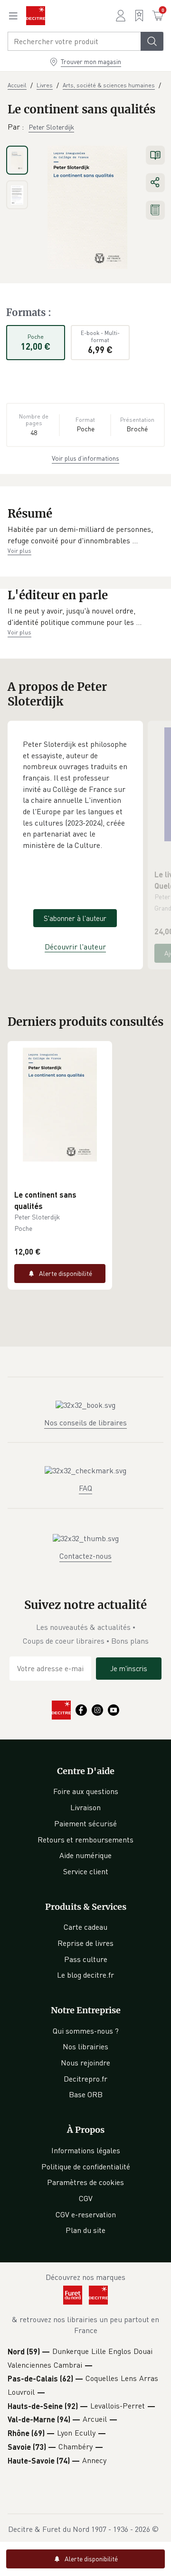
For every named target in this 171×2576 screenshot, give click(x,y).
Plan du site (85, 2230)
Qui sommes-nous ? (86, 2031)
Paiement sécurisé (85, 1823)
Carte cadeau (85, 1927)
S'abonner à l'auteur (75, 918)
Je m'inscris (129, 1668)
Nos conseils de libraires (85, 1423)
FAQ (85, 1488)
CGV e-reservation (86, 2214)
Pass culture (86, 1959)
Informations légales (86, 2150)
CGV (86, 2198)
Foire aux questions (86, 1791)
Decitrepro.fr (85, 2079)
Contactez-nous (85, 1556)
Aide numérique (85, 1855)
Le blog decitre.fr (85, 1975)
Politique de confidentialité (86, 2167)
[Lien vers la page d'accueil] (36, 16)
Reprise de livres (85, 1943)
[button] (85, 535)
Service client (86, 1871)
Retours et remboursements (85, 1840)
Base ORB (86, 2094)
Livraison (85, 1807)
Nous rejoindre (85, 2063)
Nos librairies (85, 2046)
